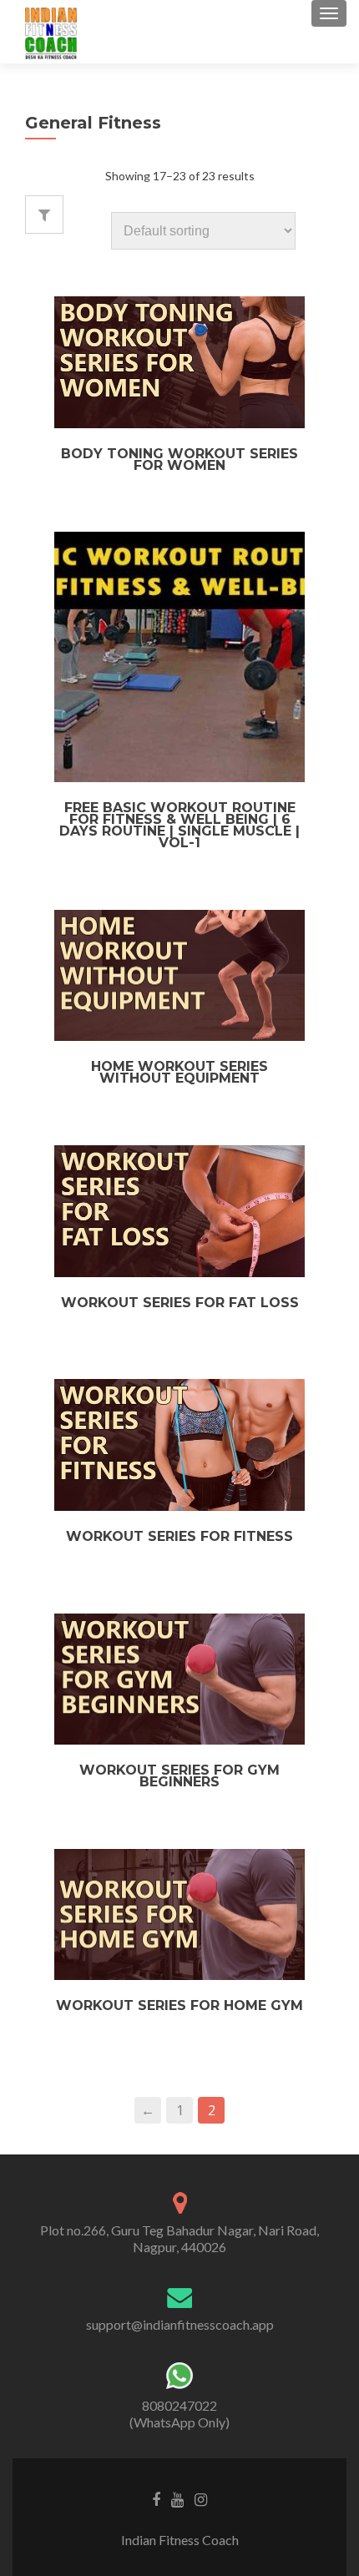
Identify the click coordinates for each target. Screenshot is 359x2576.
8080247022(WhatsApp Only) (179, 2414)
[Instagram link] (201, 2498)
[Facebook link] (156, 2498)
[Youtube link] (177, 2498)
